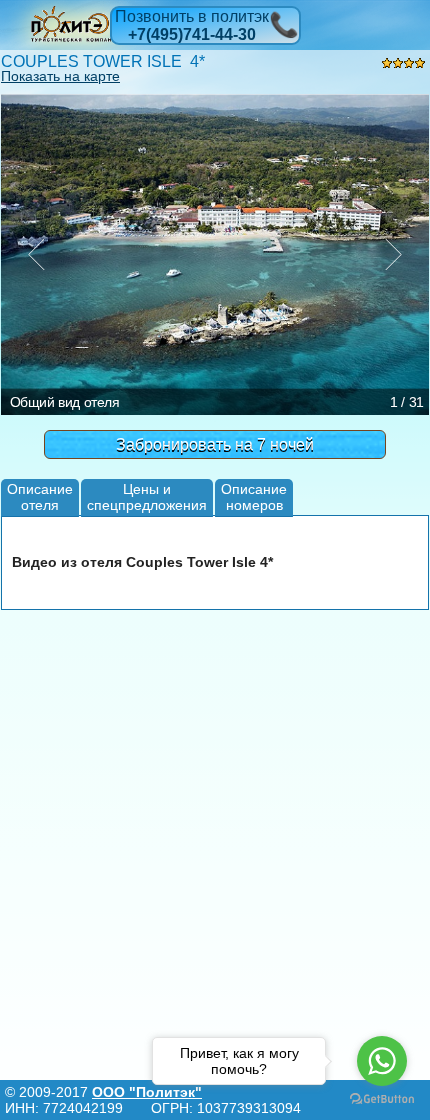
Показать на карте (60, 76)
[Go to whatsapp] (382, 1061)
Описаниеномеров (254, 496)
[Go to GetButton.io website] (382, 1099)
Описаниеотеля (40, 496)
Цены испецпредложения (147, 496)
